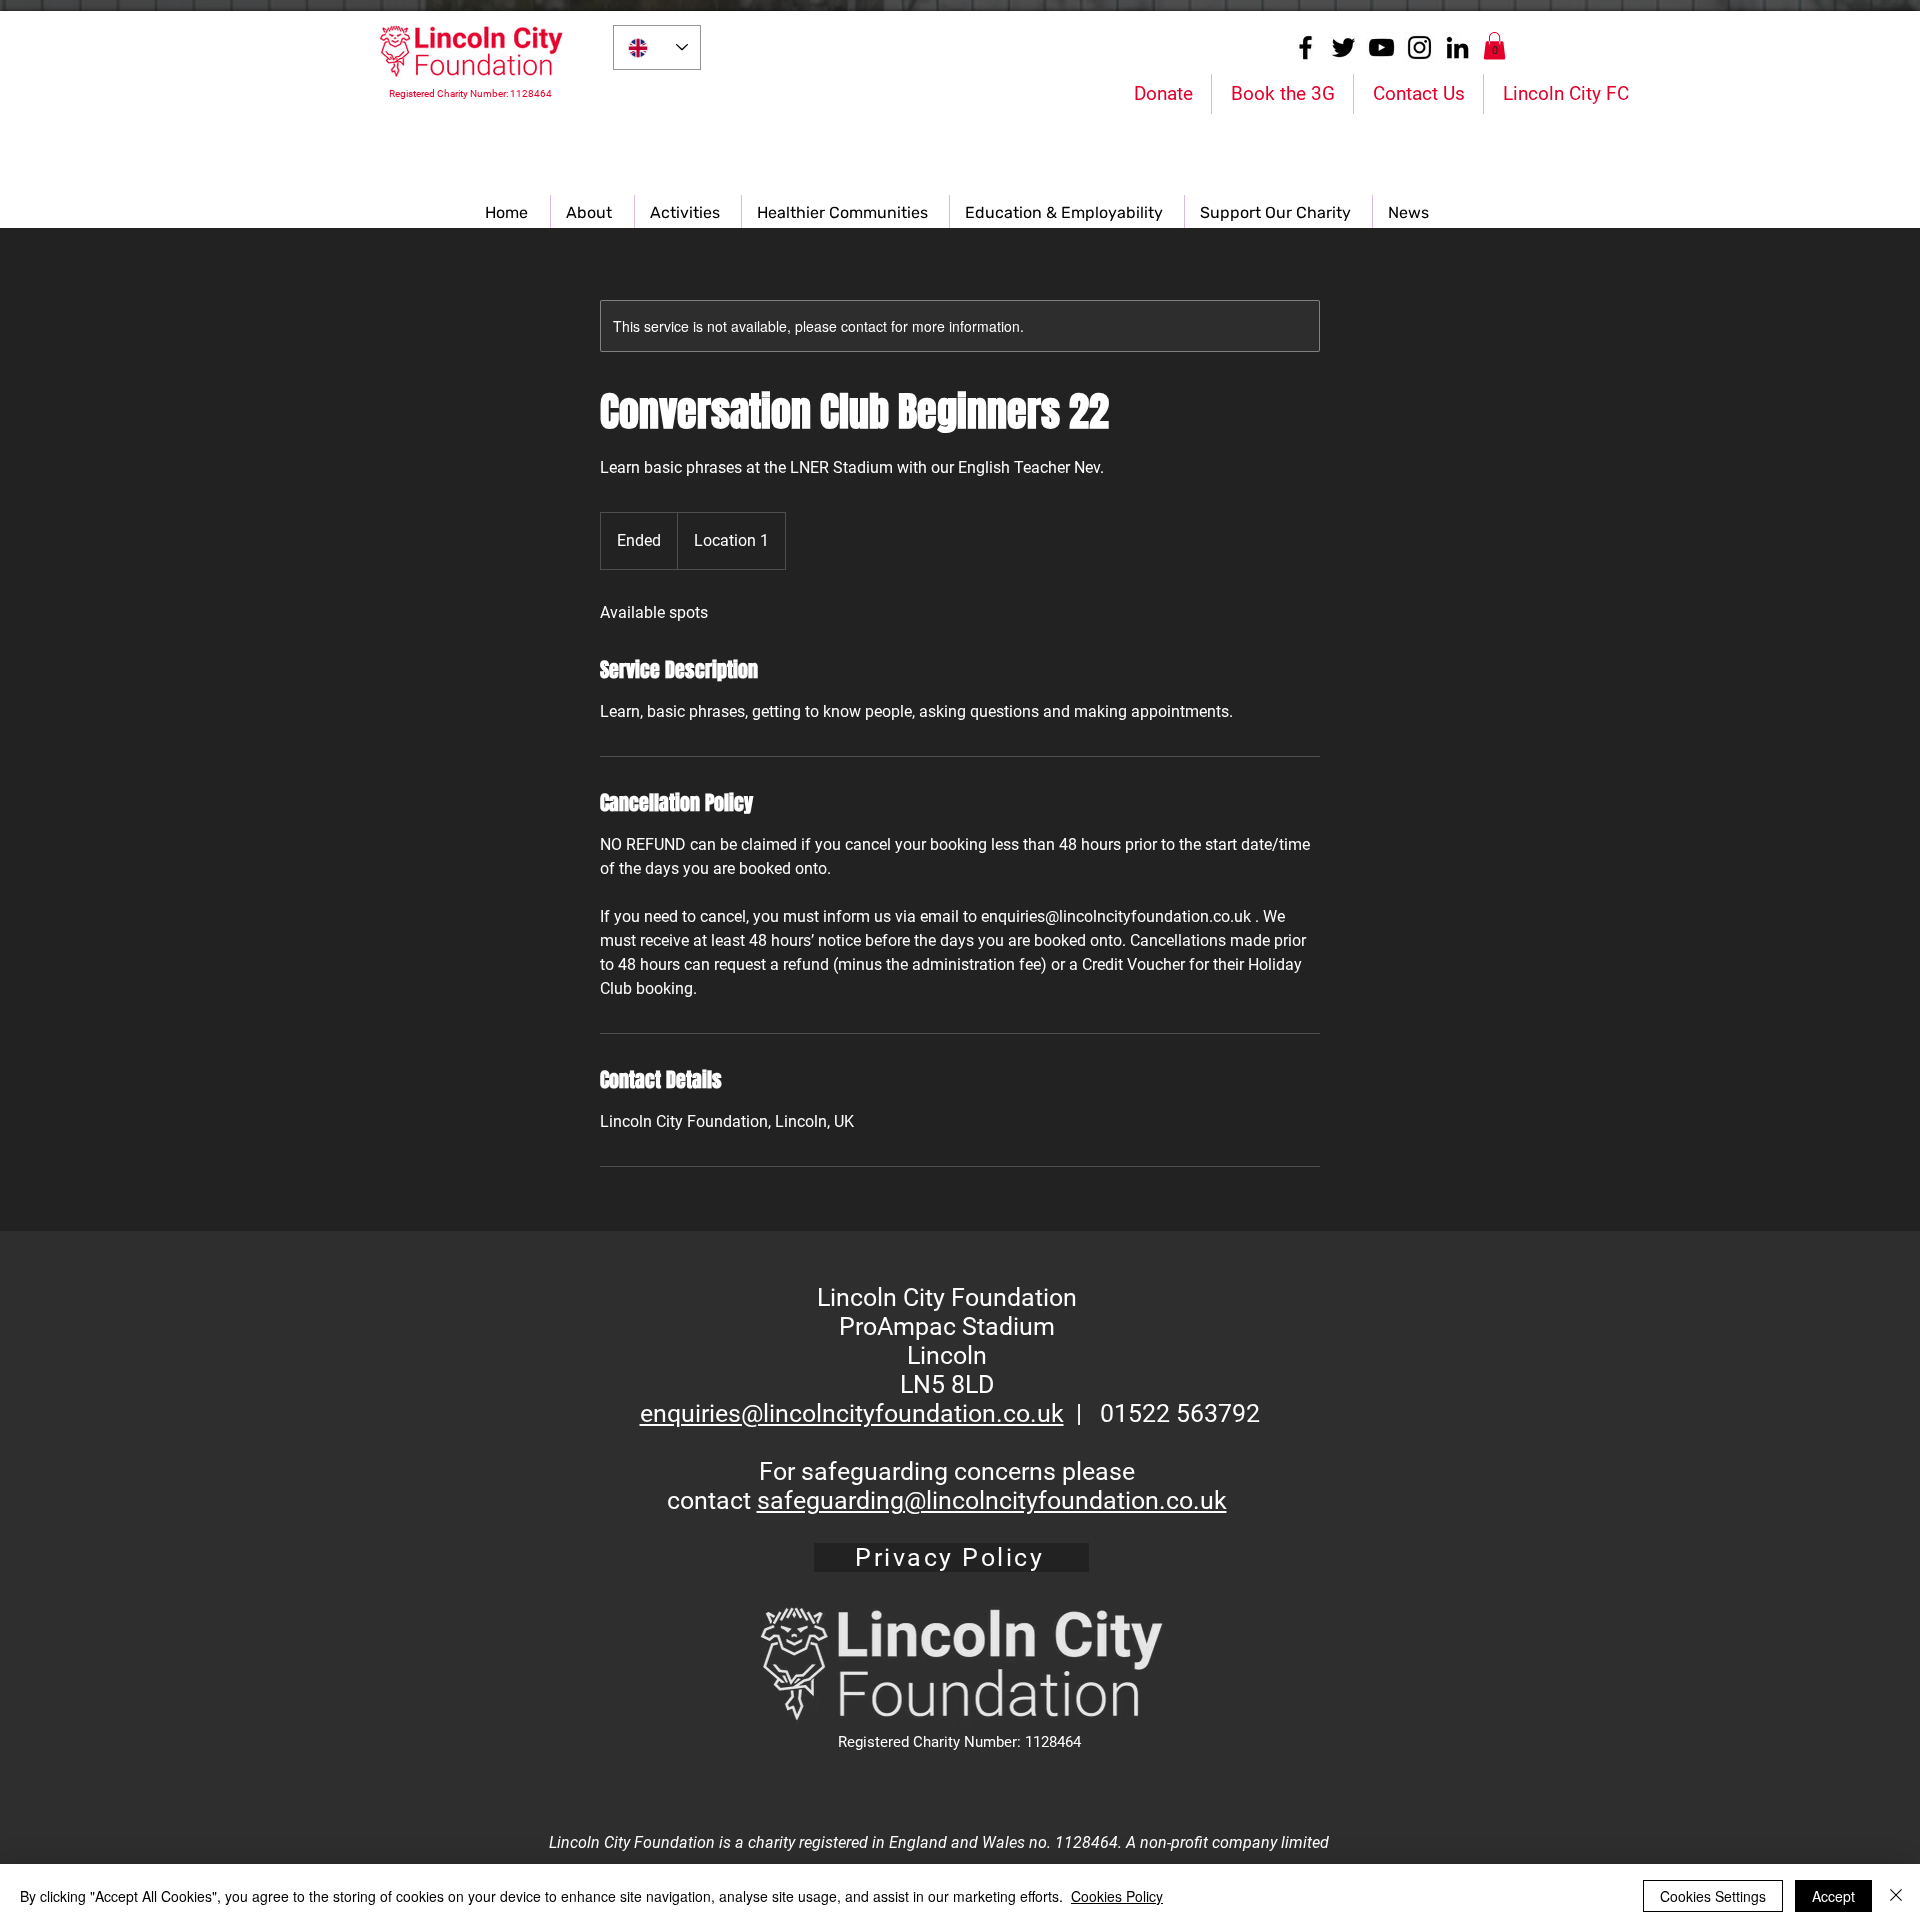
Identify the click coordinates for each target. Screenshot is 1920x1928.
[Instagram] (1419, 47)
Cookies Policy (1117, 1896)
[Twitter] (1343, 47)
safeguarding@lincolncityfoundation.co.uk (992, 1500)
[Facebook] (1305, 47)
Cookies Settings (1713, 1896)
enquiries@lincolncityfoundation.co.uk (852, 1413)
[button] (1494, 45)
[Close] (1896, 1896)
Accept (1833, 1896)
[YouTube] (1381, 47)
